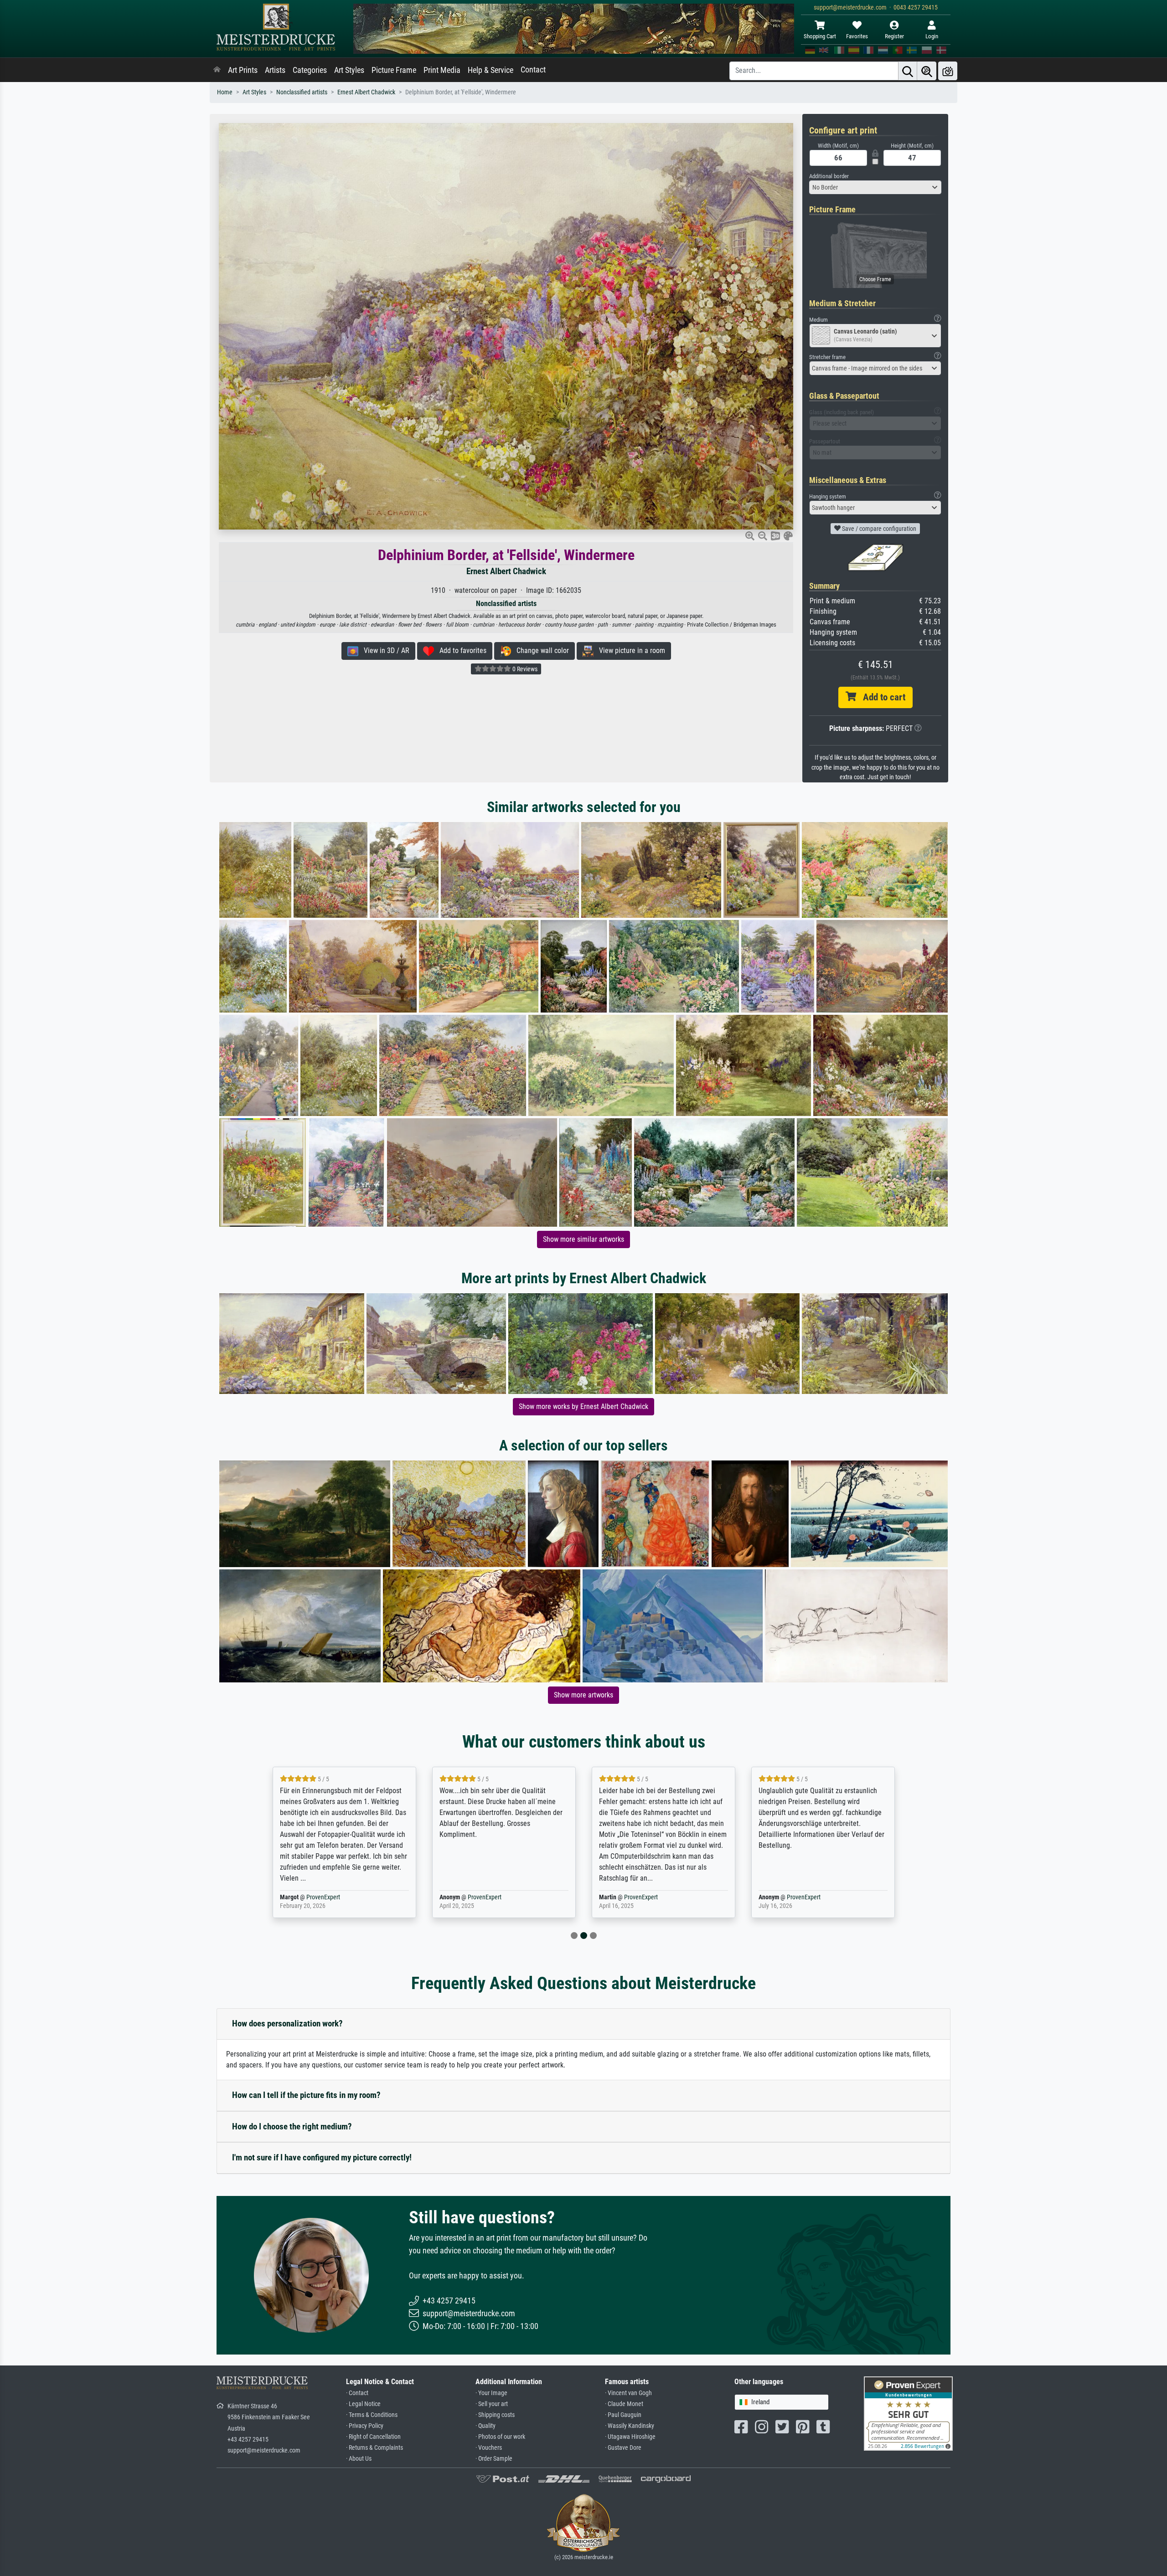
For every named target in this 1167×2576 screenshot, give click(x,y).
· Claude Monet (624, 2404)
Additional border (829, 176)
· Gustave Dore (623, 2448)
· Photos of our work (500, 2437)
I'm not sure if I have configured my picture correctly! (322, 2157)
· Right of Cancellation (373, 2437)
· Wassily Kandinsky (630, 2426)
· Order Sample (494, 2459)
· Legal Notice (363, 2404)
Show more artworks (583, 1695)
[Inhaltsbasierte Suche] (927, 71)
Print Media (442, 70)
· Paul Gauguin (623, 2415)
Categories (310, 70)
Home (225, 92)
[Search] (908, 71)
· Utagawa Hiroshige (630, 2437)
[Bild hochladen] (948, 71)
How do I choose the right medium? (292, 2126)
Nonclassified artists (302, 92)
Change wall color (540, 650)
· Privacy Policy (365, 2426)
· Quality (485, 2426)
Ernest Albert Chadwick (366, 92)
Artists (275, 70)
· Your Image (491, 2393)
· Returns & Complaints (374, 2448)
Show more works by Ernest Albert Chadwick (583, 1406)
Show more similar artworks (583, 1239)
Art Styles (349, 70)
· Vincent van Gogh (628, 2393)
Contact (533, 70)
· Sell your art (492, 2404)
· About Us (359, 2459)
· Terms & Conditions (372, 2415)
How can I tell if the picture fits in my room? (306, 2095)
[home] (217, 70)
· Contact (357, 2393)
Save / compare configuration (878, 529)
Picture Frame (394, 70)
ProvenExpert (325, 1897)
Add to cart (881, 697)
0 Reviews (524, 669)
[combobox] (875, 187)
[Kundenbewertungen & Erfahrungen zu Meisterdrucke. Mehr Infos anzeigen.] (908, 2413)
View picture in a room (629, 650)
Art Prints (243, 70)
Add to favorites (460, 650)
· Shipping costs (495, 2415)
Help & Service (491, 70)
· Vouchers (489, 2448)
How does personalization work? (287, 2023)
